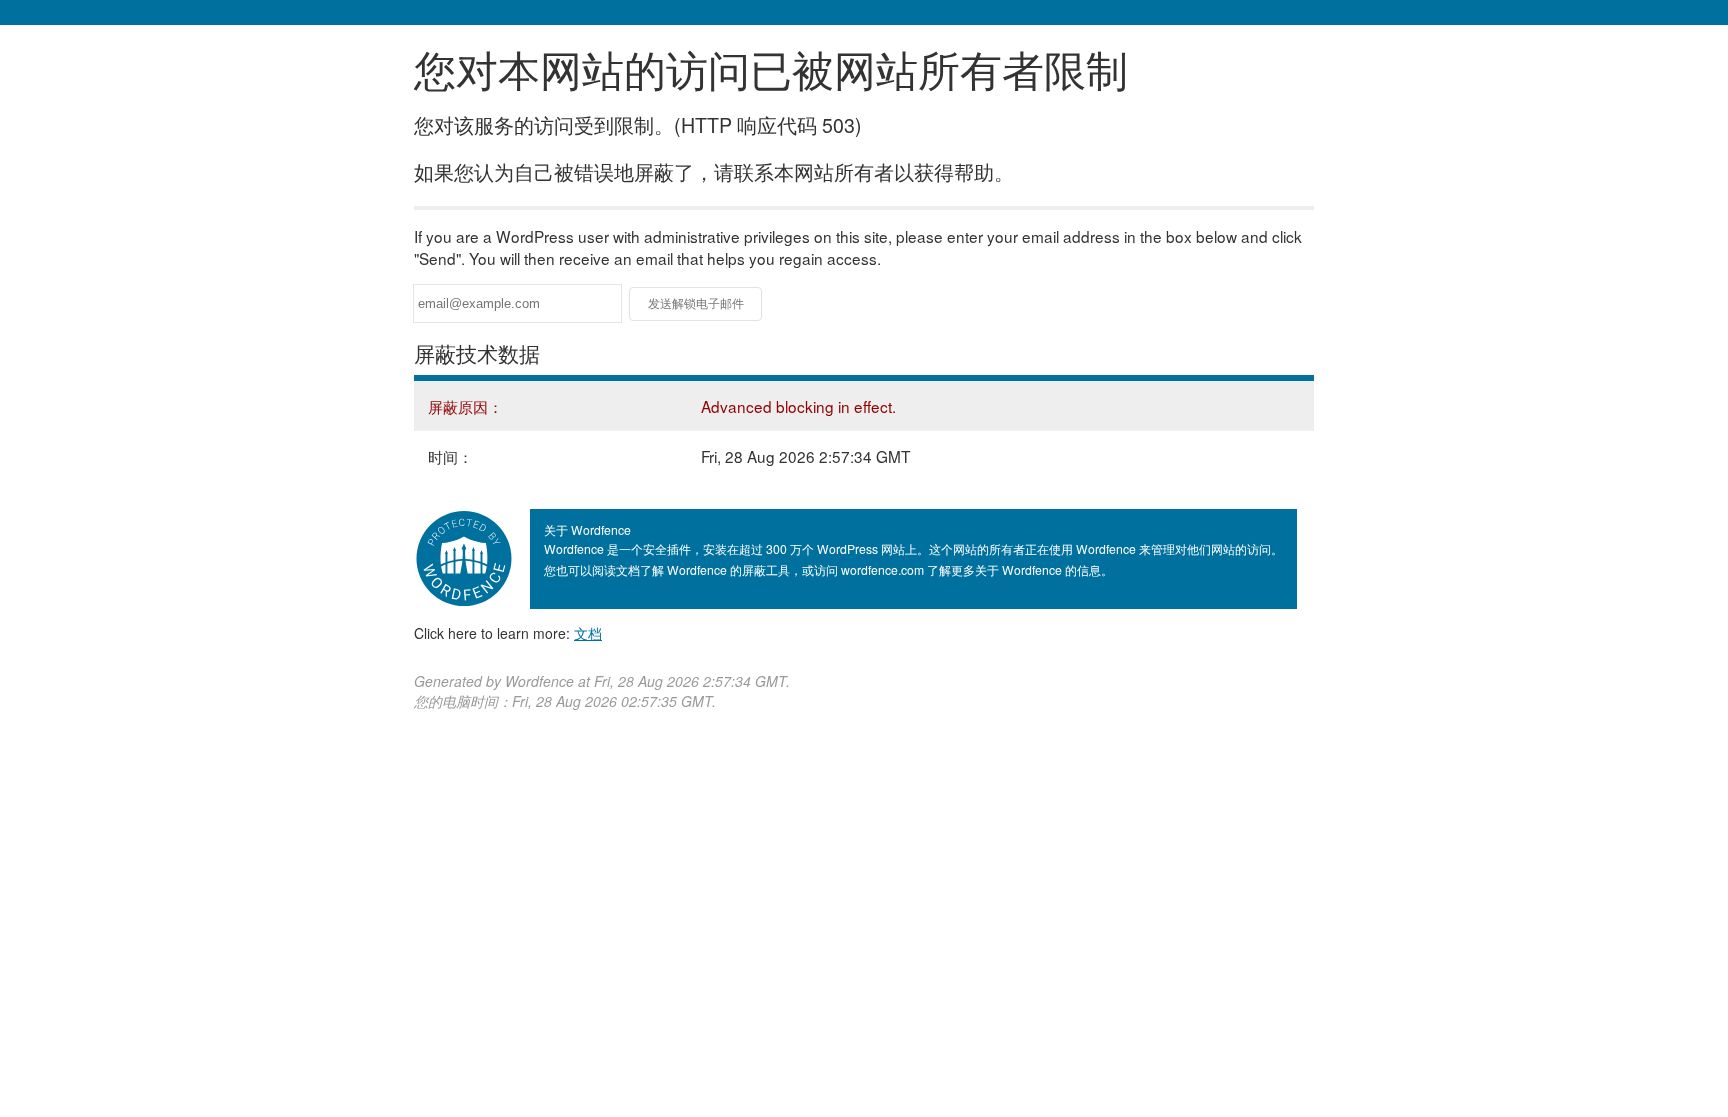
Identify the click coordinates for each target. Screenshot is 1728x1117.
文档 (588, 633)
